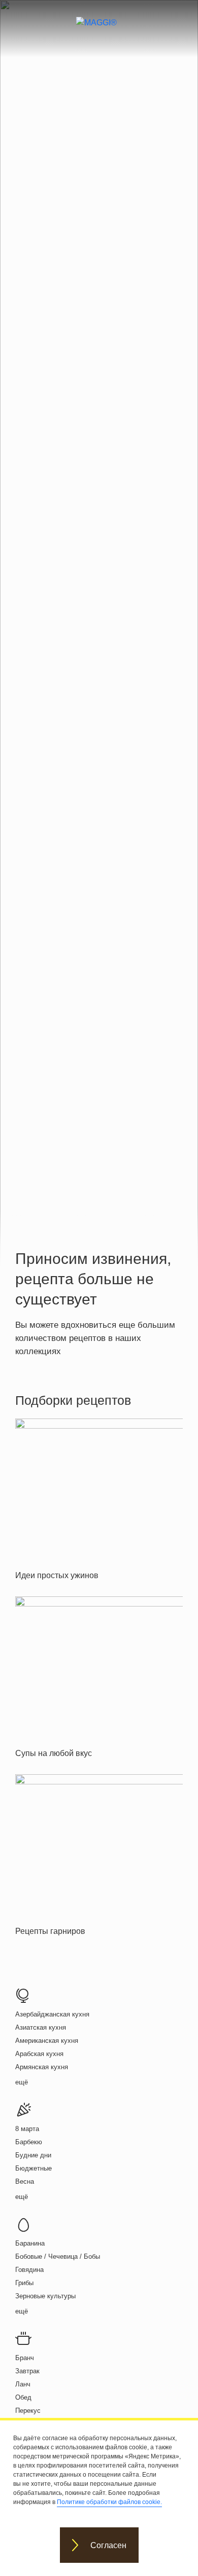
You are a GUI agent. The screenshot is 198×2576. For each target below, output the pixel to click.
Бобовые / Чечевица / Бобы (58, 2256)
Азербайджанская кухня (52, 2014)
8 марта (27, 2129)
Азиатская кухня (41, 2027)
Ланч (23, 2384)
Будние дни (33, 2155)
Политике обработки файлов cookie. (109, 2502)
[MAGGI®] (99, 31)
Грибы (24, 2283)
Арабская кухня (39, 2054)
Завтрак (27, 2371)
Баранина (30, 2243)
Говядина (29, 2270)
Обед (23, 2397)
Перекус (28, 2411)
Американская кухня (47, 2041)
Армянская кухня (42, 2067)
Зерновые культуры (45, 2296)
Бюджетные (34, 2168)
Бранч (25, 2358)
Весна (25, 2181)
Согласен (108, 2545)
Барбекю (29, 2142)
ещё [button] (22, 2082)
